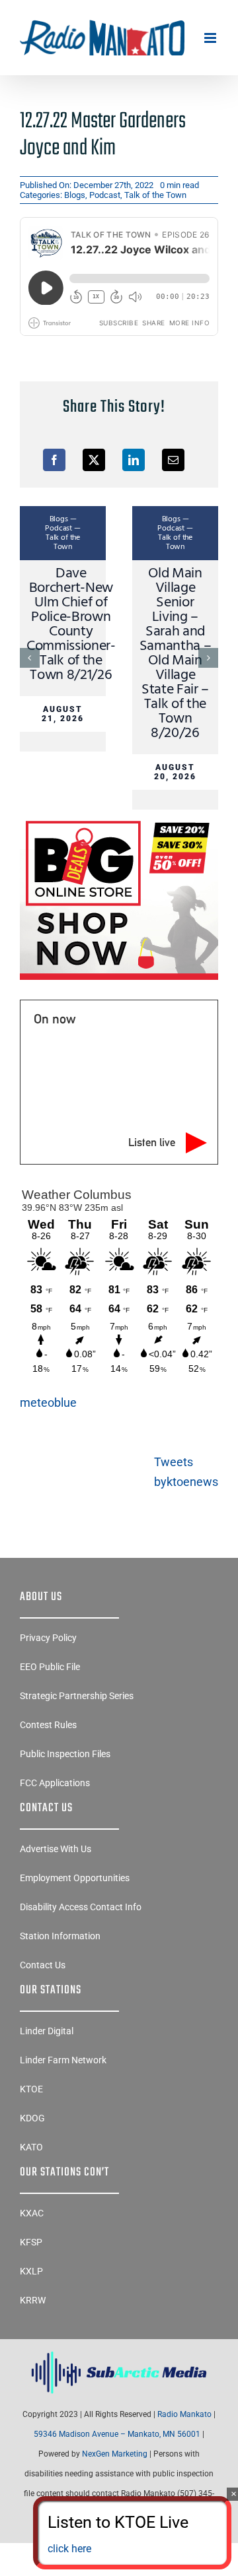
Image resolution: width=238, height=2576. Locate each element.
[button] (30, 658)
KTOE (31, 2089)
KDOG (32, 2118)
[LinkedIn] (134, 460)
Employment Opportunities (75, 1878)
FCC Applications (55, 1783)
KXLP (31, 2271)
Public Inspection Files (65, 1754)
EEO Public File (50, 1667)
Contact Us (43, 1965)
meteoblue (48, 1402)
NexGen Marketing (115, 2454)
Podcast (105, 195)
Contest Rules (48, 1725)
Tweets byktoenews (186, 1472)
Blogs (75, 195)
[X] (94, 460)
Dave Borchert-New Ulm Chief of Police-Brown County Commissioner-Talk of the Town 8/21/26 (71, 625)
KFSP (31, 2242)
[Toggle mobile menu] (211, 38)
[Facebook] (54, 460)
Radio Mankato (184, 2414)
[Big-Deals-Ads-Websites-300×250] (119, 821)
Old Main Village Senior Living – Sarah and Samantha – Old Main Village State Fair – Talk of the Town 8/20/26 (176, 654)
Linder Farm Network (63, 2060)
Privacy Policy (48, 1638)
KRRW (33, 2300)
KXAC (32, 2213)
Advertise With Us (56, 1849)
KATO (31, 2147)
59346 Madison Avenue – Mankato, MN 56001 (117, 2434)
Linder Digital (47, 2031)
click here (69, 2549)
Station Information (60, 1936)
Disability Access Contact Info (81, 1907)
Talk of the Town (155, 195)
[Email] (173, 460)
